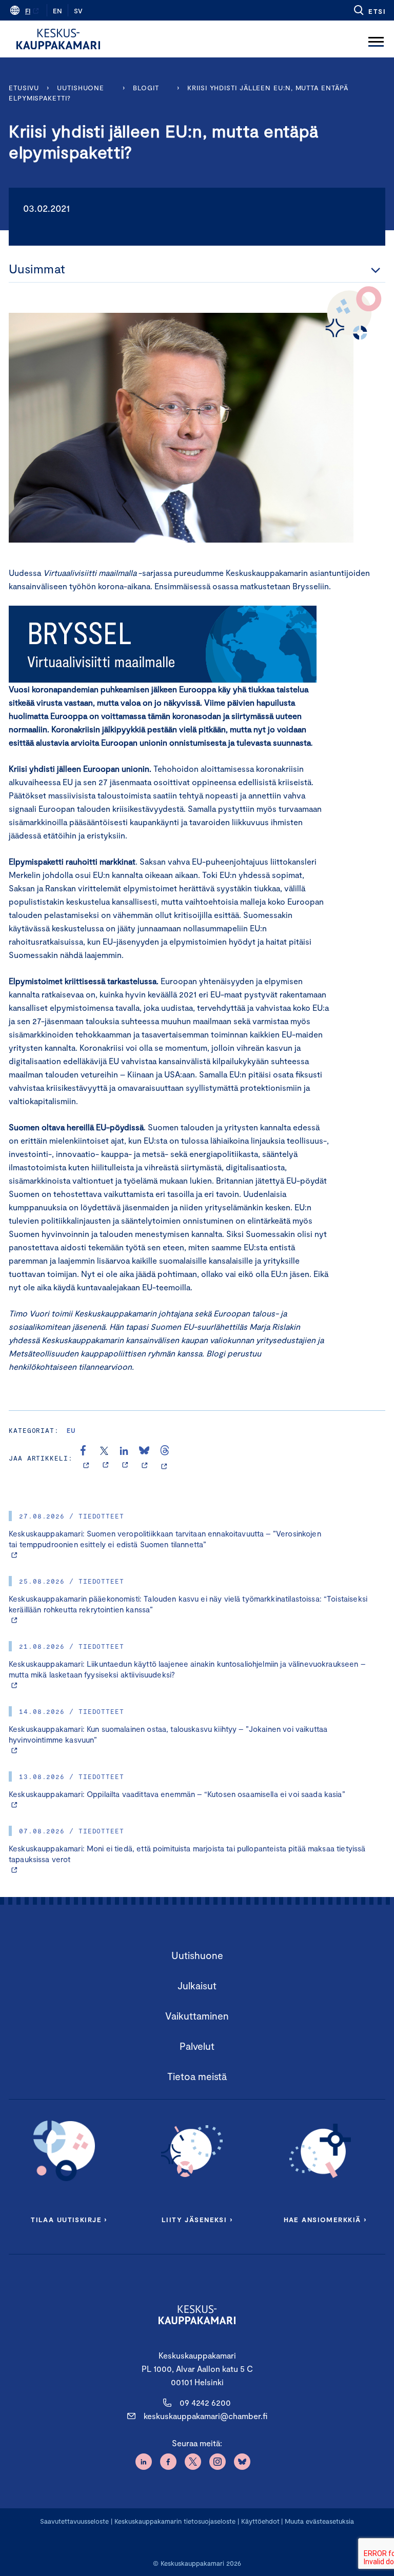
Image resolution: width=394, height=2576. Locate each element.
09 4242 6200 (205, 2402)
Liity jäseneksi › (197, 2220)
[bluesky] (144, 1458)
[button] (369, 10)
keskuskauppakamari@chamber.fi (205, 2416)
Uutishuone (81, 88)
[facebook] (86, 1458)
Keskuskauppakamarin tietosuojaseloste (174, 2521)
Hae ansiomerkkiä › (325, 2220)
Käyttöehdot (260, 2521)
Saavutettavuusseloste (74, 2521)
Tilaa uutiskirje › (69, 2220)
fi (28, 11)
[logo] (58, 39)
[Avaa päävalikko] (376, 39)
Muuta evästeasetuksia (319, 2521)
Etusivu (24, 88)
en (57, 11)
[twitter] (105, 1458)
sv (78, 11)
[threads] (165, 1458)
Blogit (146, 88)
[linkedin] (125, 1458)
